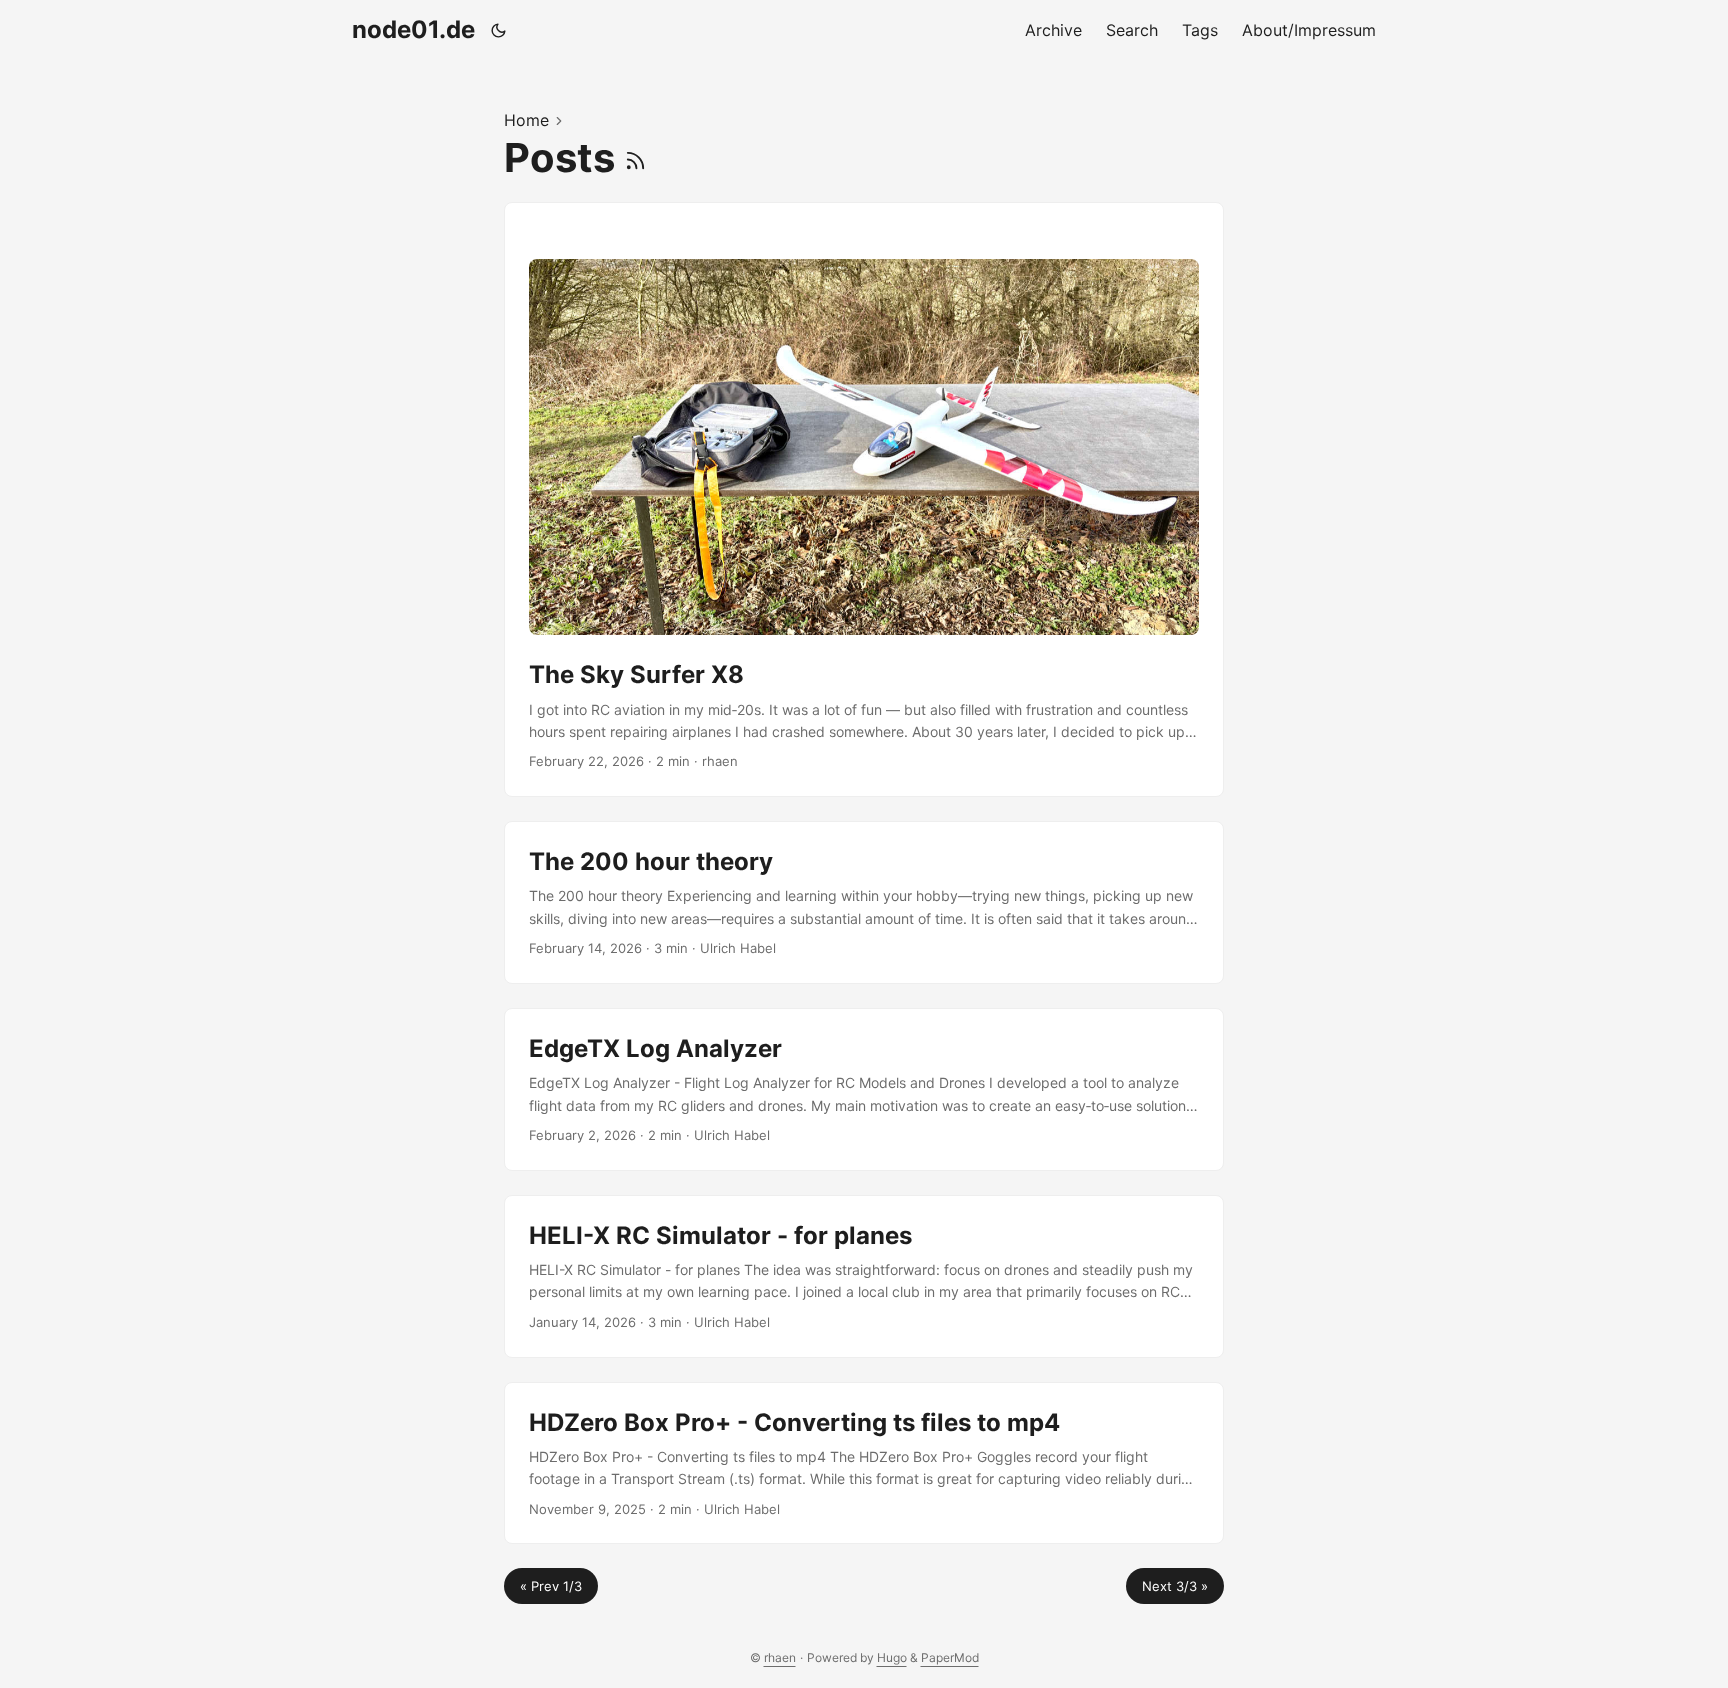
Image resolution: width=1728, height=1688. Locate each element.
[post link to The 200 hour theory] (864, 902)
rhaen (780, 1657)
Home (526, 120)
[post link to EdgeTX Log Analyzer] (864, 1089)
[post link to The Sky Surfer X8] (864, 500)
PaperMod (950, 1657)
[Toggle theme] (499, 30)
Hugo (892, 1657)
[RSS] (635, 157)
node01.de (413, 29)
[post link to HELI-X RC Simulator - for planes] (864, 1276)
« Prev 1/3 (551, 1586)
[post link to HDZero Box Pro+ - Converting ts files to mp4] (864, 1463)
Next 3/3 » (1175, 1586)
